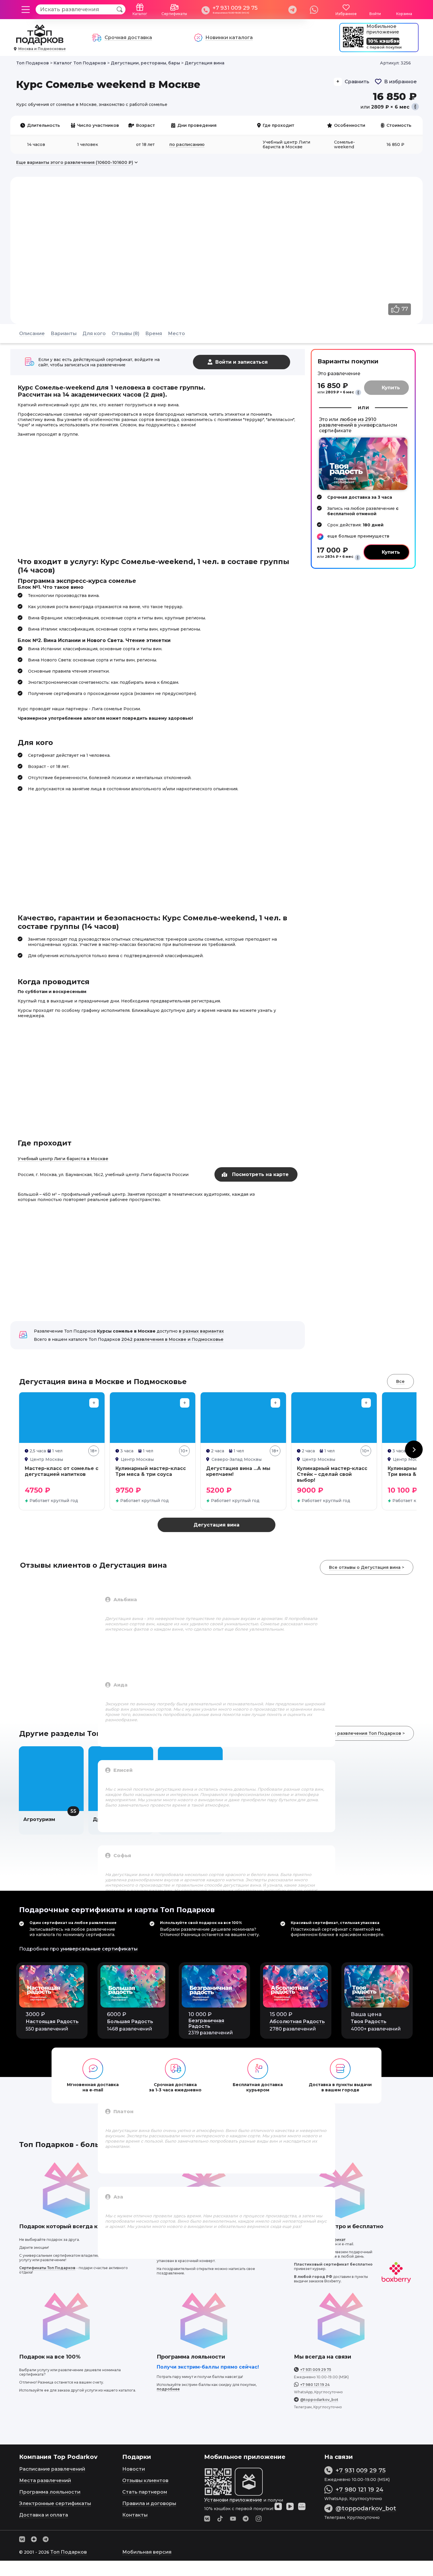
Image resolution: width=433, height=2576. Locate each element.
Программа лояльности (50, 2492)
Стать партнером (145, 2492)
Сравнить (357, 82)
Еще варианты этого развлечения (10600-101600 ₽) (75, 162)
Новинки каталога (229, 38)
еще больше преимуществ (358, 536)
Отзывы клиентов (145, 2481)
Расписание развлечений (52, 2469)
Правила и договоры (149, 2503)
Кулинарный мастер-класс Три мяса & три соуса (151, 1471)
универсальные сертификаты (99, 1949)
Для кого (94, 334)
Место (176, 334)
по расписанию (187, 144)
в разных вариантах (201, 1331)
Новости (134, 2469)
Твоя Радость (369, 2022)
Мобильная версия (147, 2552)
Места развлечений (45, 2481)
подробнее (168, 2389)
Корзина (404, 14)
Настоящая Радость (52, 2022)
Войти (375, 14)
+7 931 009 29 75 (235, 8)
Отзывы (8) (125, 334)
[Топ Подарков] (40, 42)
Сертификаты (174, 14)
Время (154, 334)
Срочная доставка (128, 38)
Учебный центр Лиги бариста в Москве (63, 1159)
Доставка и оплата (44, 2515)
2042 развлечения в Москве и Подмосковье (172, 1339)
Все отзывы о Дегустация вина (365, 1567)
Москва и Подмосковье (42, 49)
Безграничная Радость (206, 2023)
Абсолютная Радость (297, 2022)
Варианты (64, 334)
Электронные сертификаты (55, 2503)
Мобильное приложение (383, 29)
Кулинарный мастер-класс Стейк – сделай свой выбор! (332, 1474)
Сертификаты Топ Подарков (47, 2268)
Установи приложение (233, 2500)
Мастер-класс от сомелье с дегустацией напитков (62, 1471)
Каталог (140, 14)
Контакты (135, 2515)
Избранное (346, 14)
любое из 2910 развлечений (348, 422)
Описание (32, 334)
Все (400, 1381)
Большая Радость (130, 2022)
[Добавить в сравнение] (94, 1403)
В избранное (400, 82)
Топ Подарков (69, 2552)
